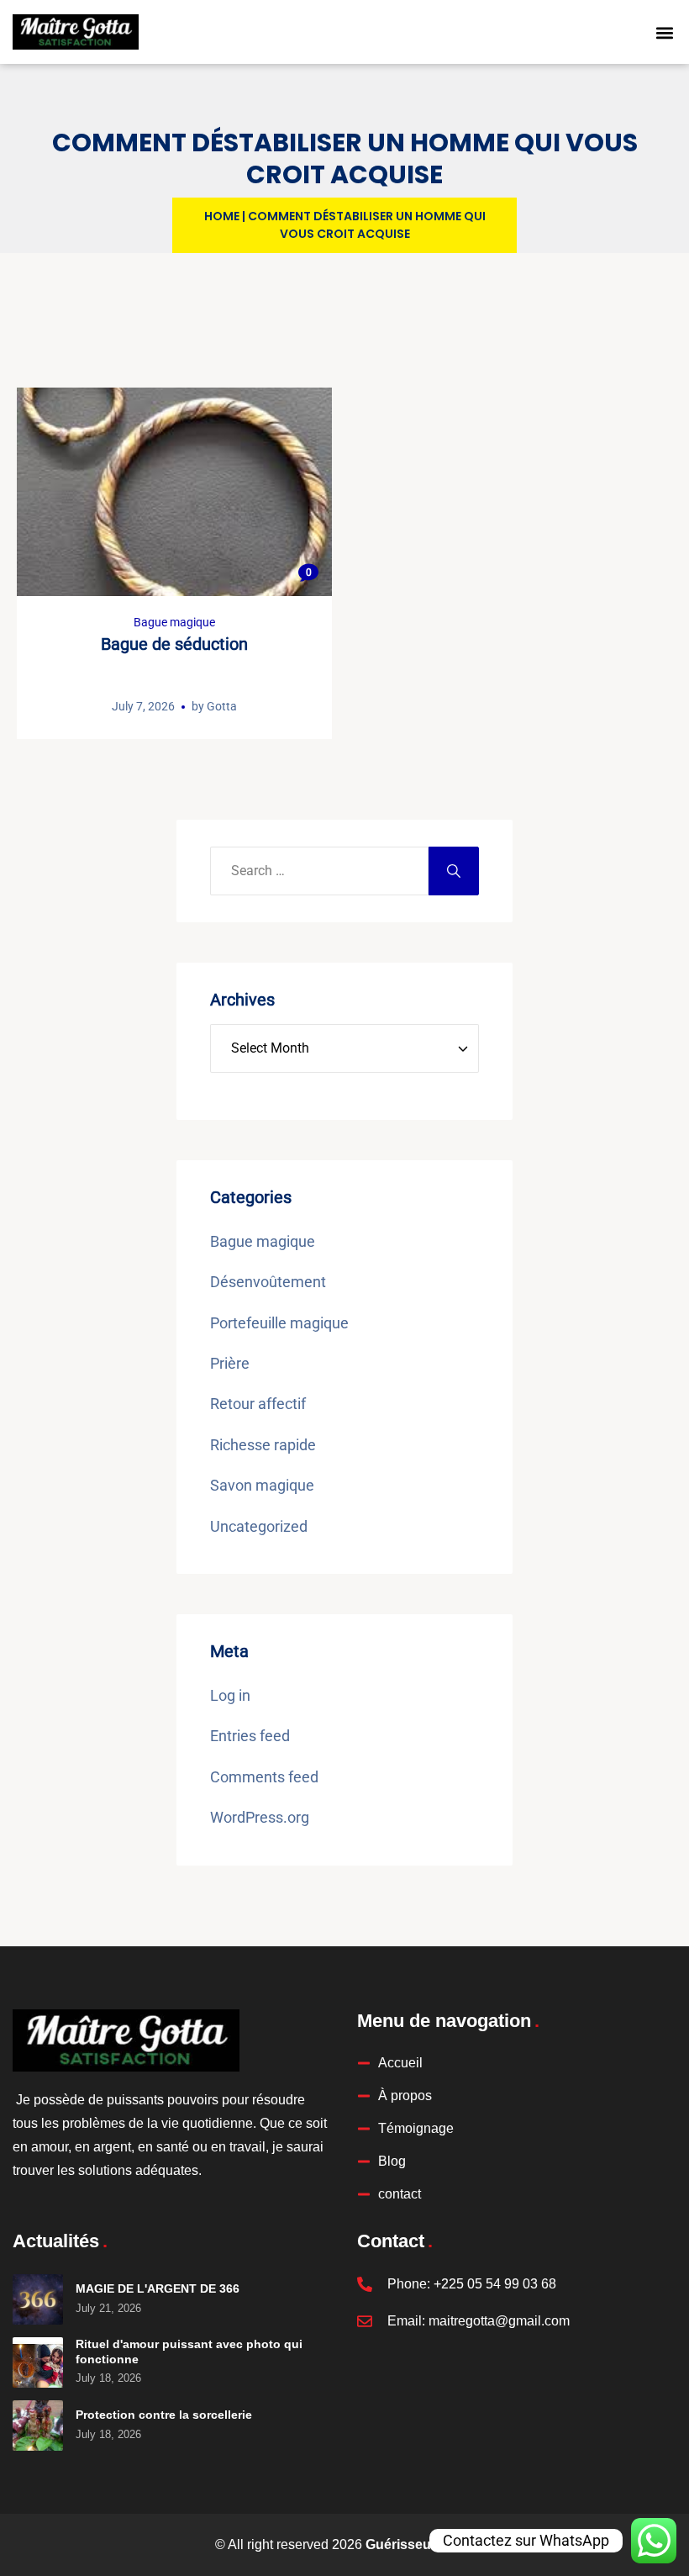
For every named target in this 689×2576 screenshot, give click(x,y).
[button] (665, 33)
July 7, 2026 (143, 706)
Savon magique (262, 1485)
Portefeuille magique (279, 1323)
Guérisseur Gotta (420, 2544)
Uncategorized (259, 1526)
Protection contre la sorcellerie (164, 2415)
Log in (230, 1695)
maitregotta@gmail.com (499, 2321)
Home (222, 216)
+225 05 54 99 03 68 (495, 2284)
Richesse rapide (263, 1445)
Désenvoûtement (268, 1282)
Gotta (222, 706)
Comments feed (264, 1777)
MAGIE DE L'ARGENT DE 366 (158, 2288)
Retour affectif (258, 1404)
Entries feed (250, 1736)
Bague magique (174, 622)
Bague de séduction (174, 644)
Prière (230, 1363)
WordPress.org (260, 1817)
